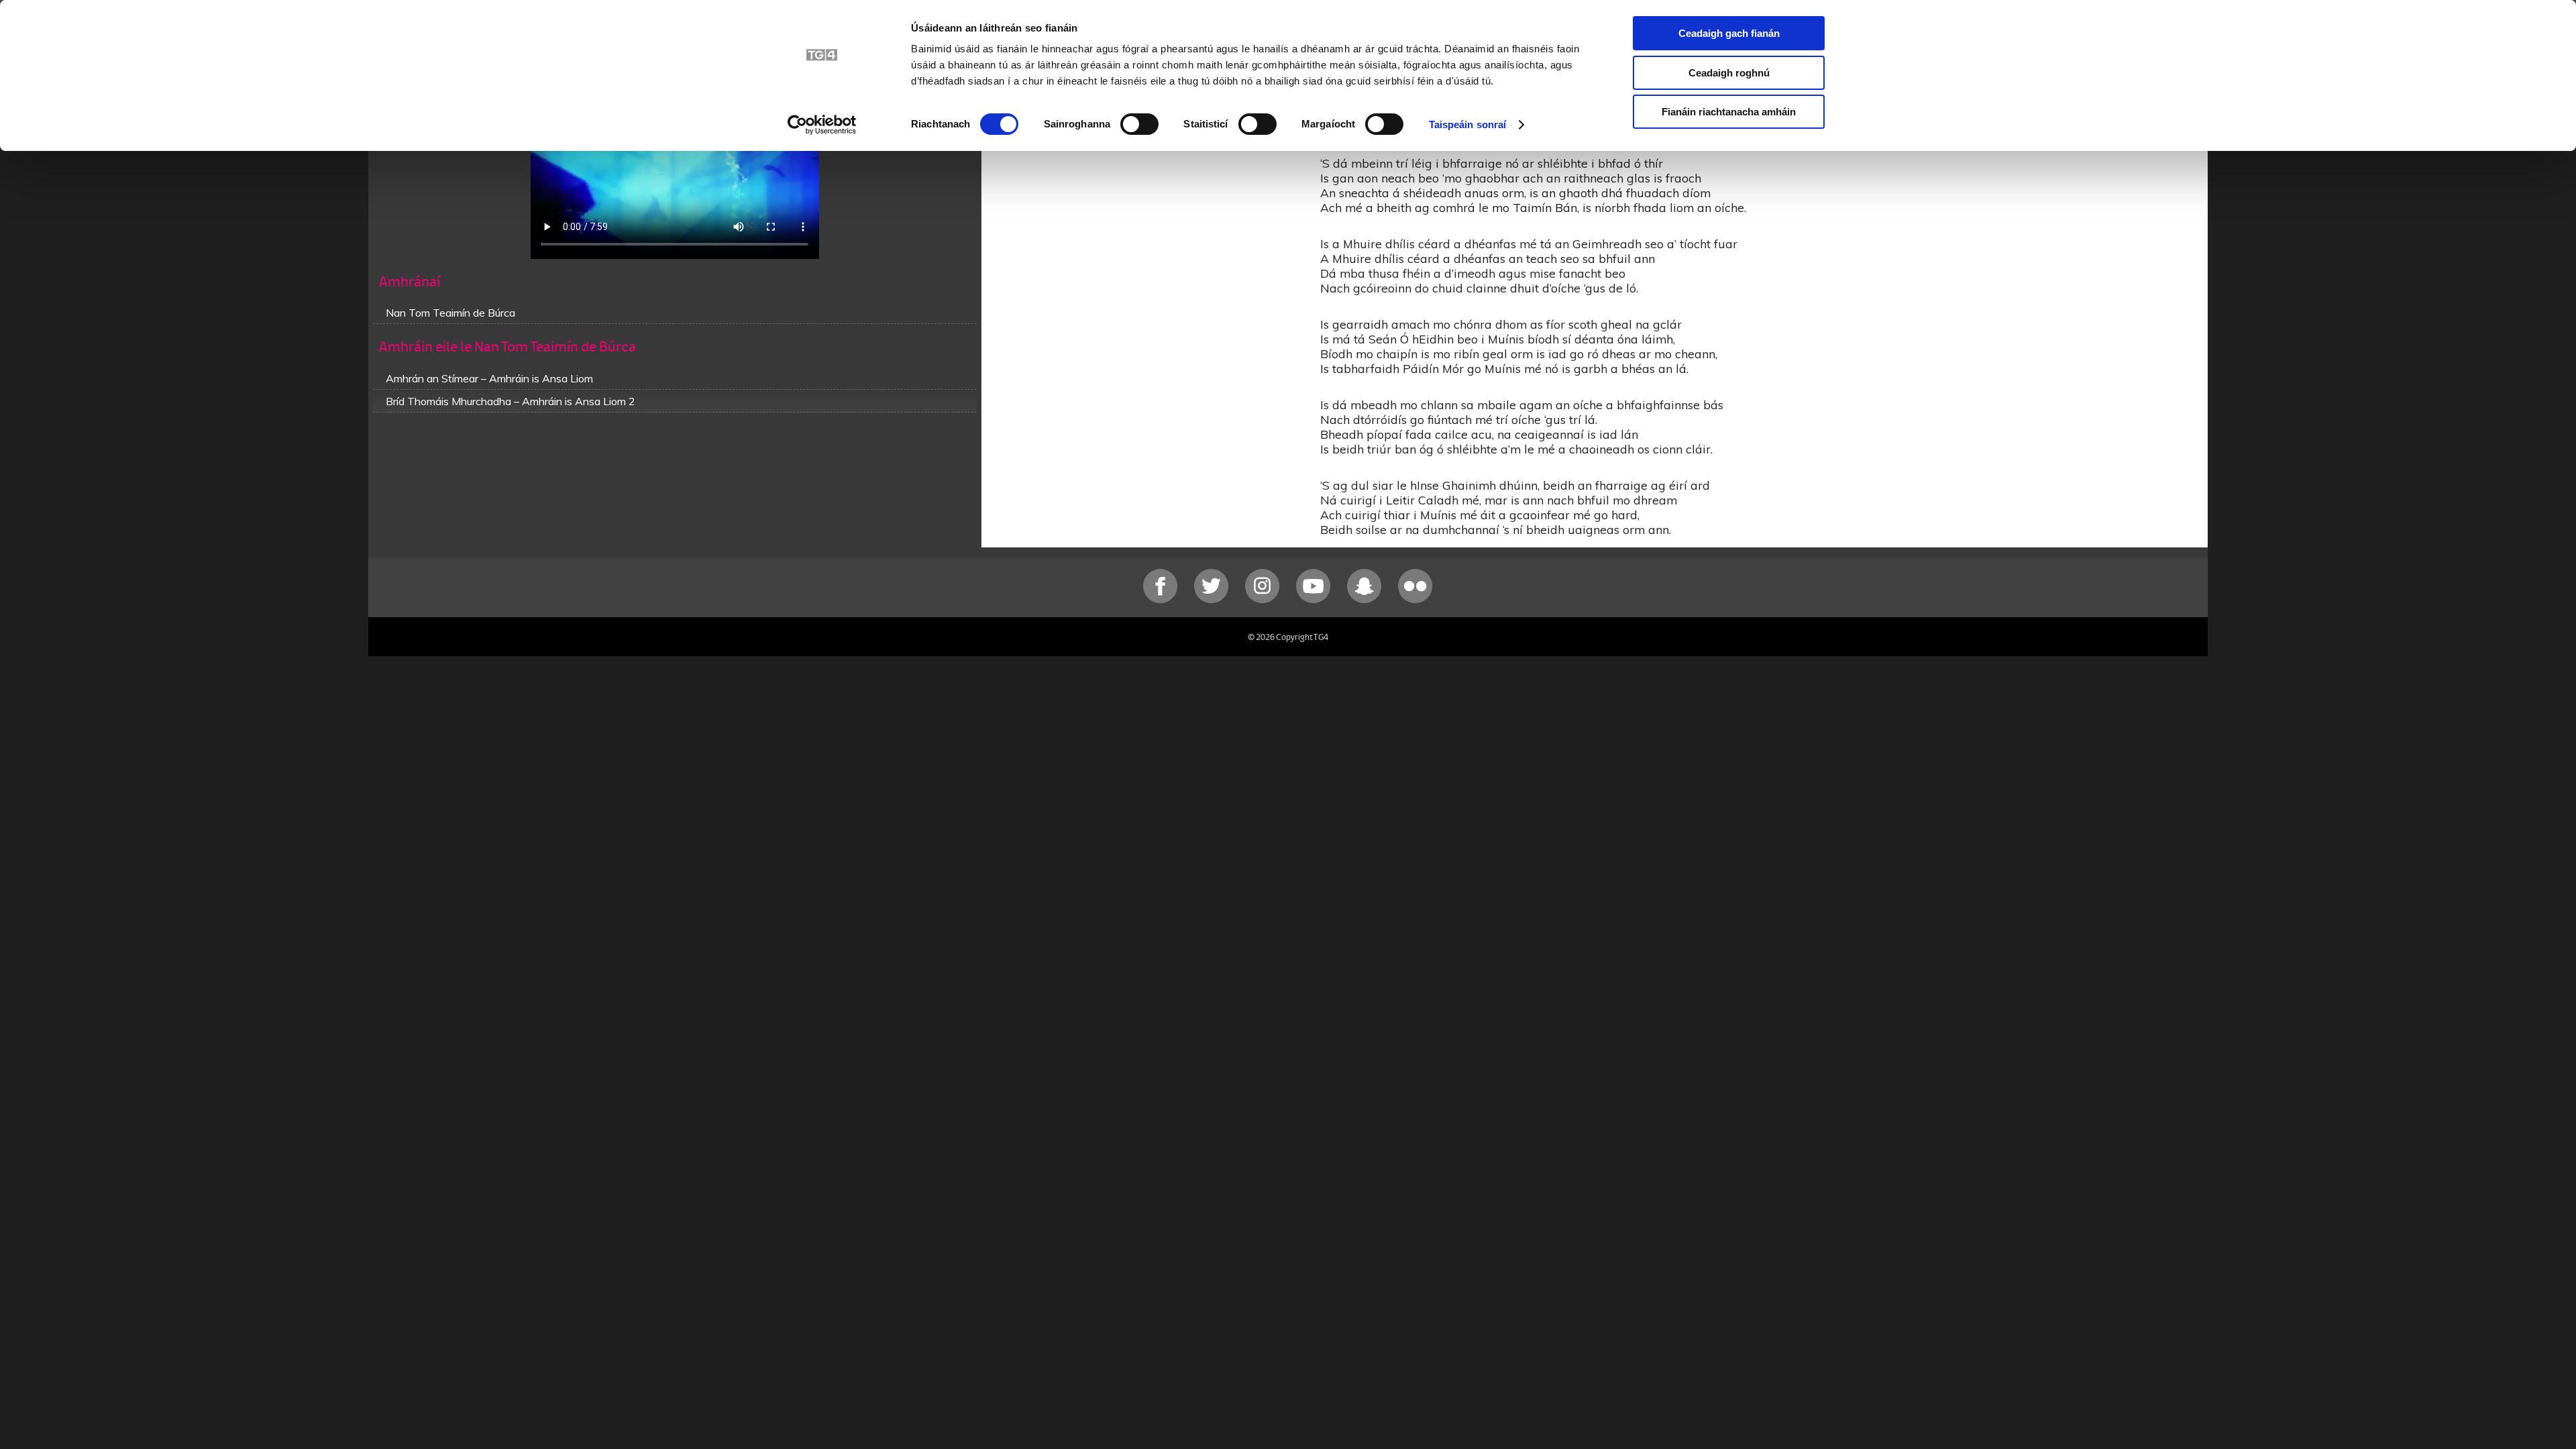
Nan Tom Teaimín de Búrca (450, 313)
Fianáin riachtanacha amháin (1729, 112)
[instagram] (1264, 600)
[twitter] (1213, 600)
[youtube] (1315, 600)
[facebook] (1162, 600)
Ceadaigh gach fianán (1729, 33)
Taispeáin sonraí (1468, 124)
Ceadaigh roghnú (1729, 73)
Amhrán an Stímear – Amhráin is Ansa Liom (489, 378)
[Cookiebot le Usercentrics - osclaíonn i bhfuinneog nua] (822, 125)
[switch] (1139, 124)
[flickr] (1415, 600)
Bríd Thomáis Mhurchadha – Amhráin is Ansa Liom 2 (511, 401)
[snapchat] (1366, 600)
